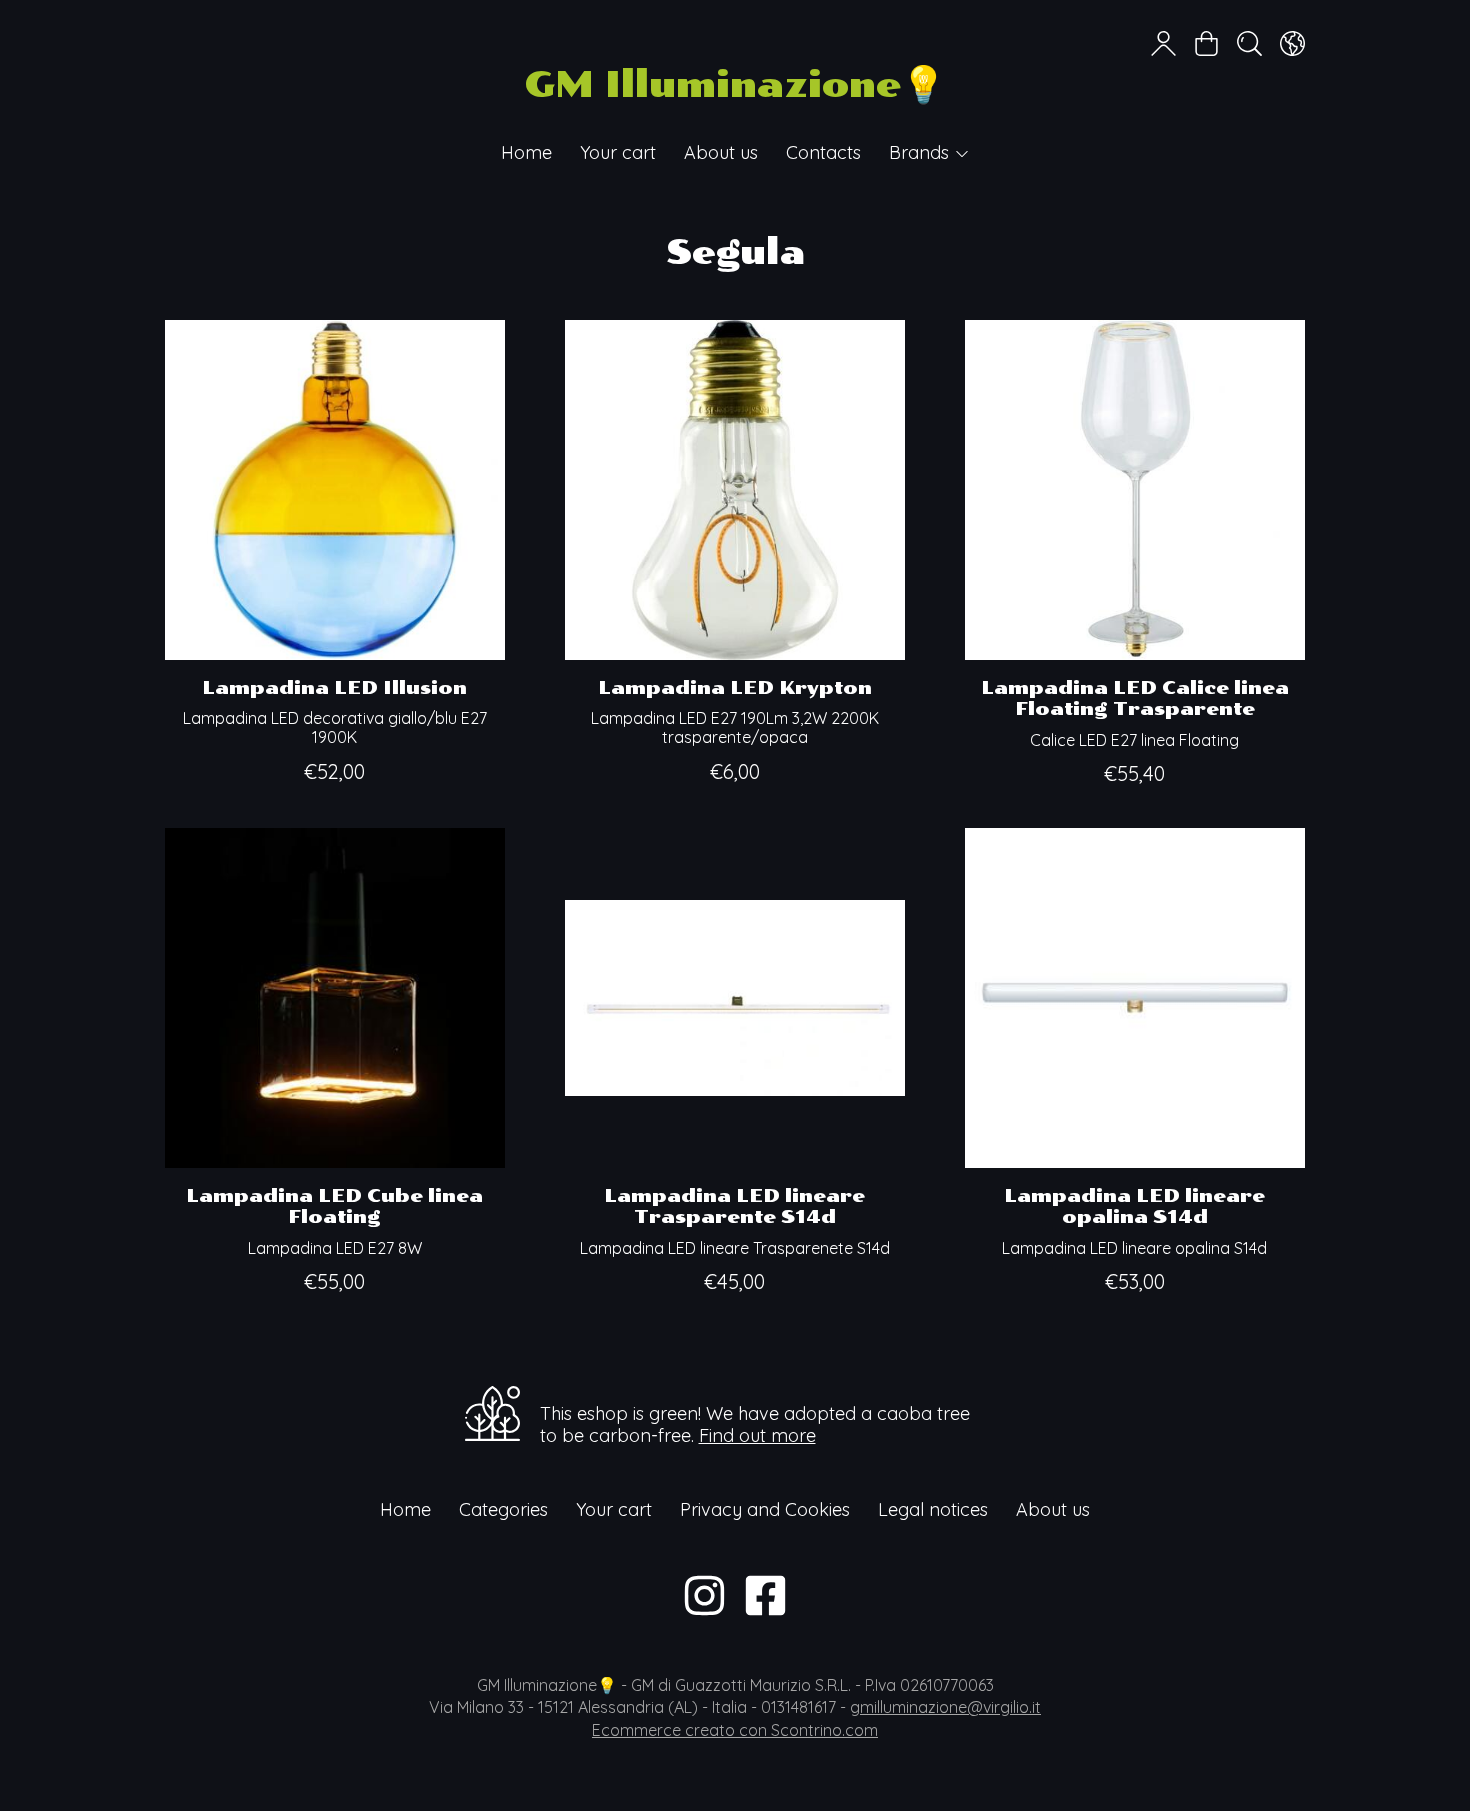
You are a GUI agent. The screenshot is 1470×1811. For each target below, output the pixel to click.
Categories (503, 1509)
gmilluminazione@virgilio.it (945, 1707)
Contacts (823, 152)
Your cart (618, 152)
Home (526, 152)
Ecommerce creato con (735, 1730)
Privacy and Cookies (765, 1509)
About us (721, 152)
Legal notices (933, 1509)
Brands (921, 152)
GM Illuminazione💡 (735, 84)
